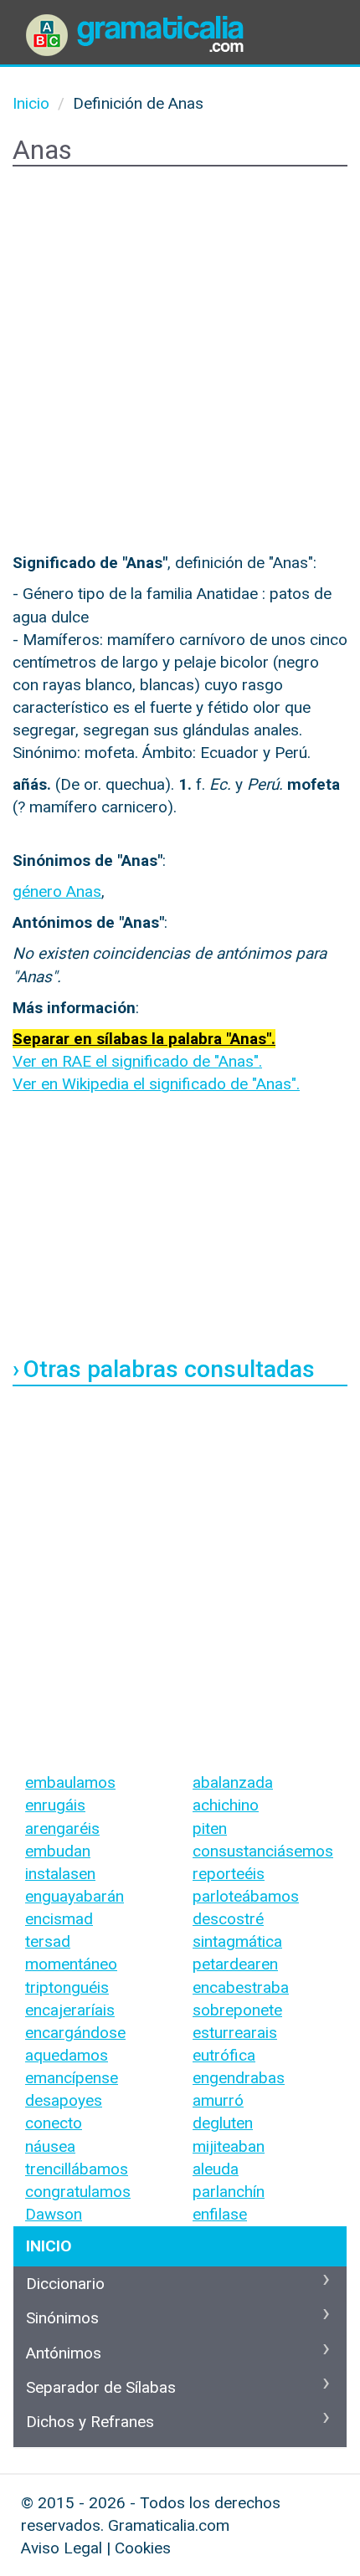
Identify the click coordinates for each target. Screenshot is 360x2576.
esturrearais (235, 2033)
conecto (54, 2123)
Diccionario (65, 2284)
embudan (58, 1851)
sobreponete (237, 2010)
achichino (226, 1805)
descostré (228, 1919)
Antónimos (64, 2353)
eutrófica (224, 2055)
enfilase (220, 2214)
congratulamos (78, 2192)
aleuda (216, 2169)
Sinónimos (62, 2318)
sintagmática (237, 1941)
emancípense (72, 2078)
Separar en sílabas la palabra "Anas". (144, 1039)
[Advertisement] (180, 363)
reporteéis (229, 1874)
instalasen (60, 1874)
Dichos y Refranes (90, 2422)
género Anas (57, 891)
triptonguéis (67, 1987)
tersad (48, 1941)
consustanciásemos (263, 1851)
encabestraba (241, 1987)
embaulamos (70, 1782)
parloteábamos (246, 1896)
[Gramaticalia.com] (138, 21)
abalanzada (233, 1782)
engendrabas (239, 2078)
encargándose (75, 2033)
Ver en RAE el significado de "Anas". (137, 1061)
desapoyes (64, 2100)
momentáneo (71, 1964)
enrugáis (55, 1805)
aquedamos (67, 2055)
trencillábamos (77, 2169)
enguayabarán (75, 1896)
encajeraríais (70, 2010)
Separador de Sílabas (101, 2387)
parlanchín (229, 2192)
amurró (218, 2100)
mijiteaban (229, 2146)
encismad (59, 1919)
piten (210, 1828)
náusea (50, 2146)
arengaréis (62, 1828)
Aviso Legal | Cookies (96, 2548)
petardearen (235, 1964)
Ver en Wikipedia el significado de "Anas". (156, 1084)
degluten (223, 2123)
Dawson (54, 2214)
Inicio (49, 2246)
